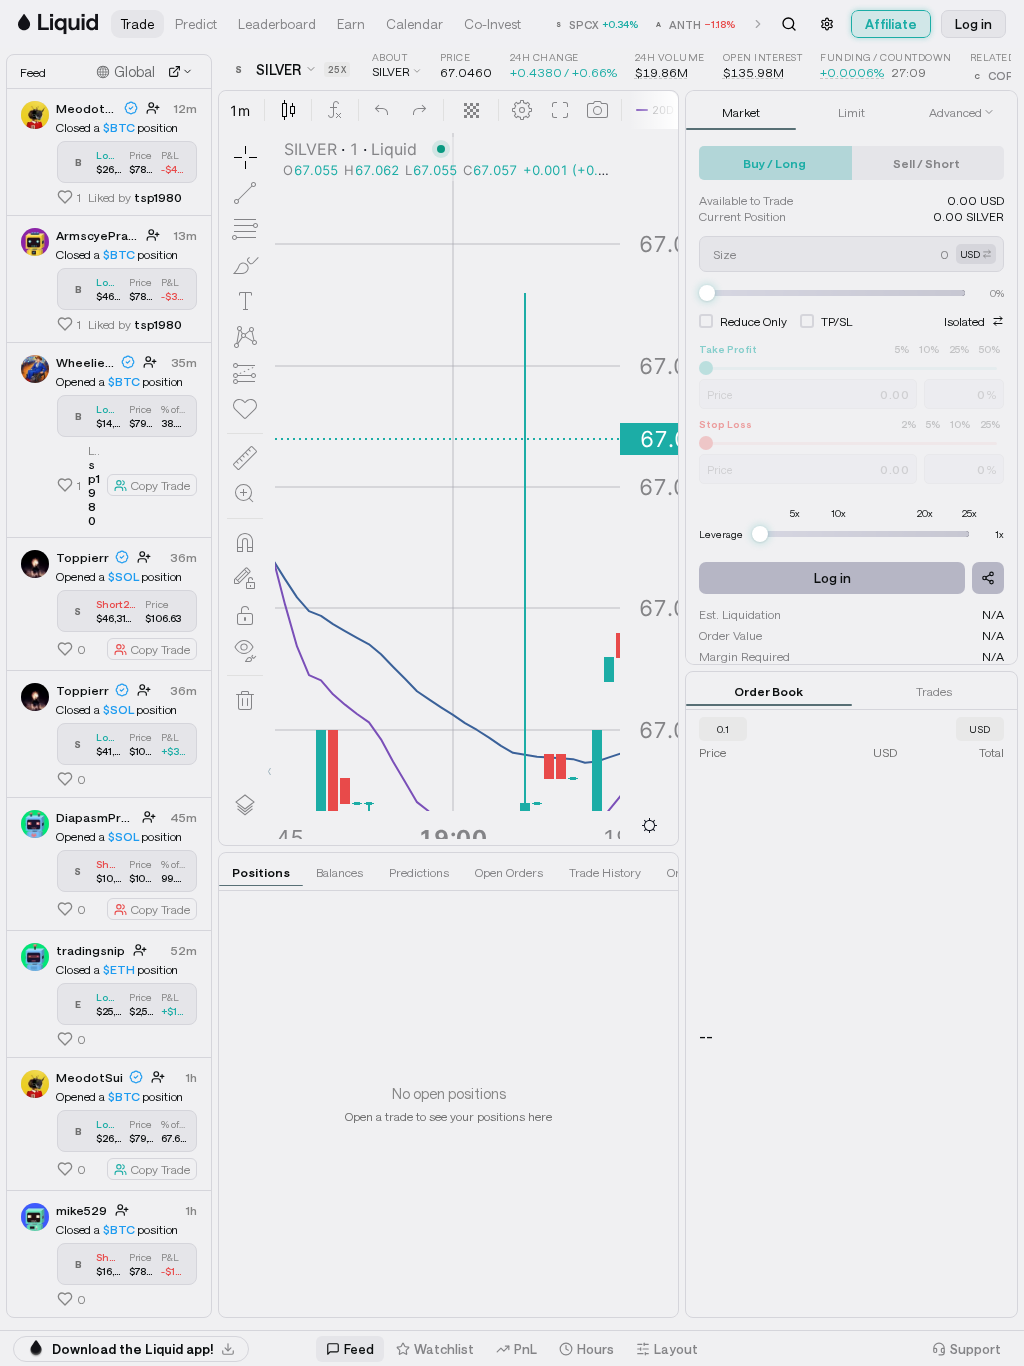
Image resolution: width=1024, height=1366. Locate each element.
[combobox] (723, 729)
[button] (137, 24)
